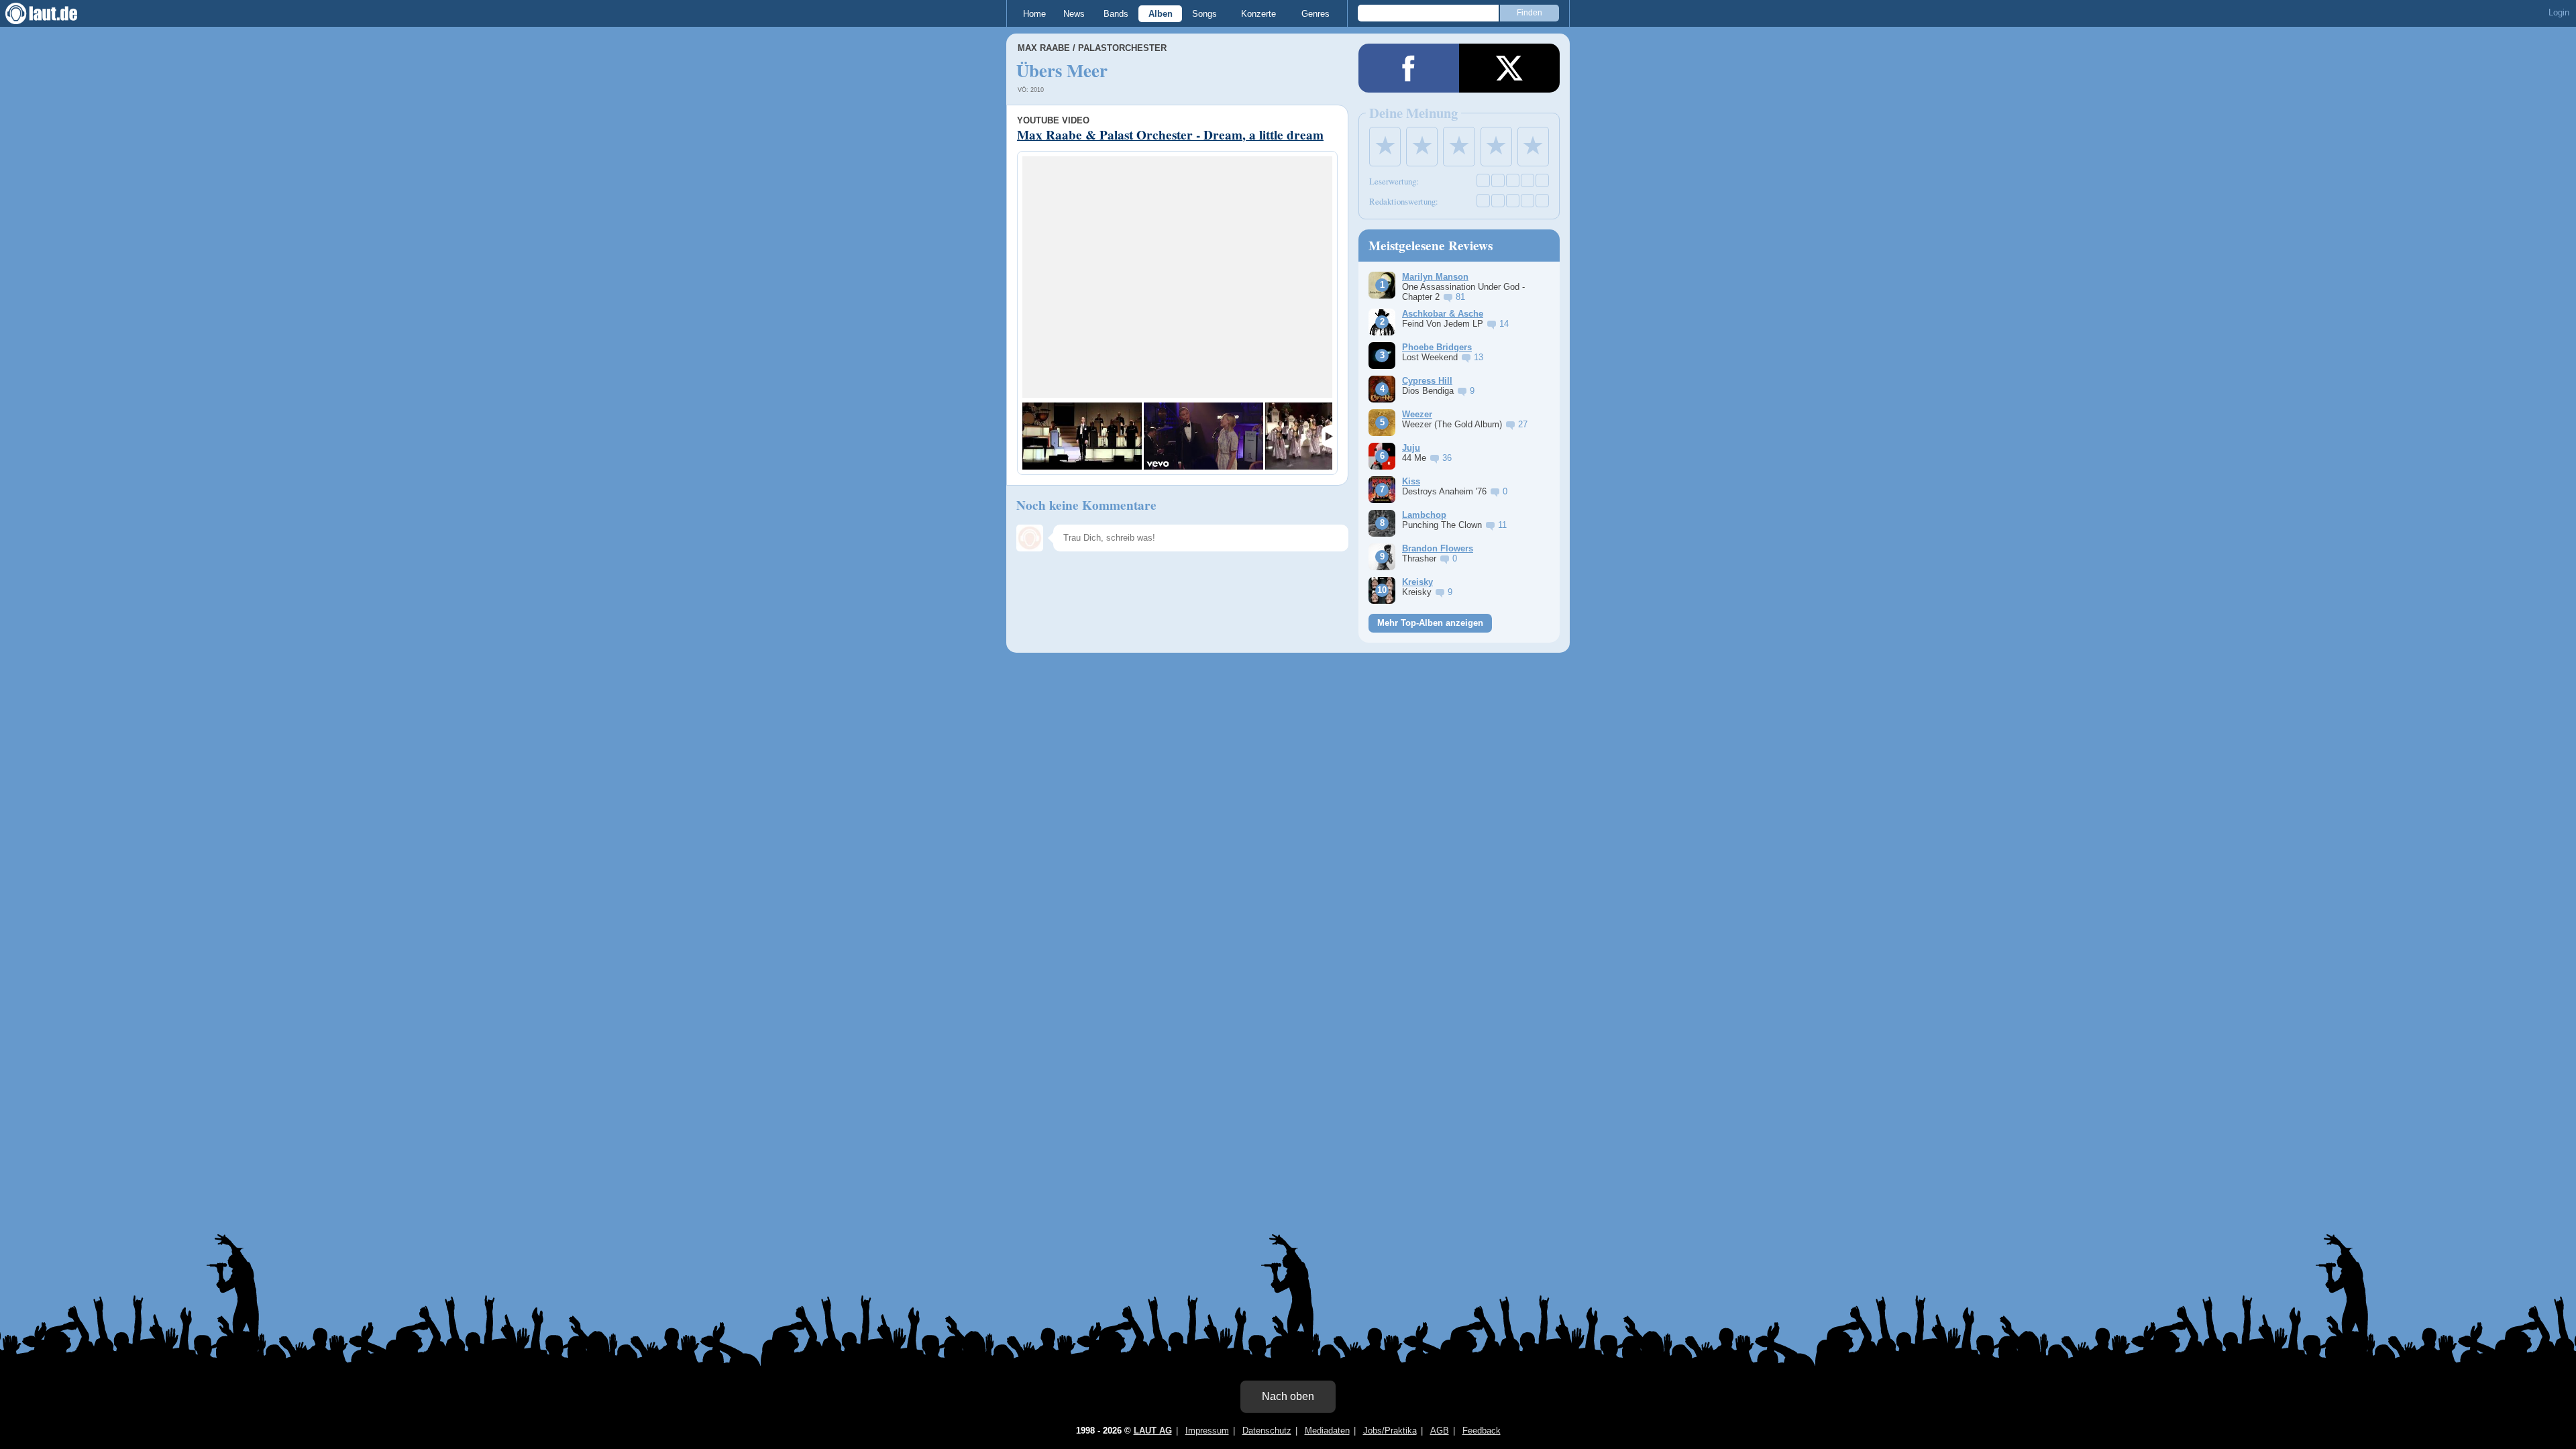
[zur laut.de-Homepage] (54, 13)
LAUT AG (1153, 1431)
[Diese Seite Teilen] (1409, 68)
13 (1479, 357)
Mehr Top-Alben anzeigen (1430, 623)
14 (1504, 324)
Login (2559, 12)
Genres (1316, 14)
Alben (1161, 14)
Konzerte (1258, 14)
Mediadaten (1327, 1431)
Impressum (1207, 1431)
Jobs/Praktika (1390, 1431)
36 (1447, 458)
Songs (1204, 14)
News (1074, 14)
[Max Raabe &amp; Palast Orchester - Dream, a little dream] (1082, 436)
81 (1460, 297)
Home (1034, 14)
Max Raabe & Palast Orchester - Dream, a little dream (1170, 135)
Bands (1116, 14)
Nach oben (1288, 1396)
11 (1502, 525)
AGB (1440, 1431)
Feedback (1482, 1431)
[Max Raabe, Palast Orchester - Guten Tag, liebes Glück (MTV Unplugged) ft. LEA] (1203, 436)
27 (1523, 424)
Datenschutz (1267, 1431)
